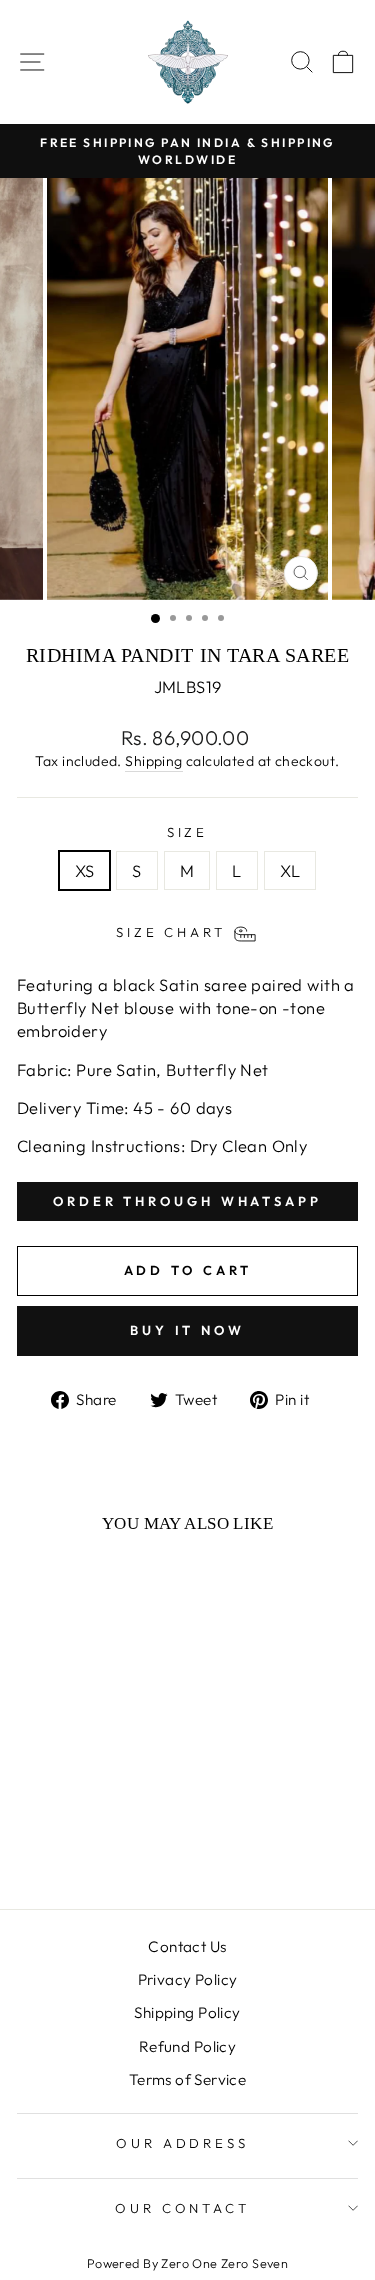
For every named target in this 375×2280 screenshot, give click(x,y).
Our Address (183, 2143)
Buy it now (187, 1330)
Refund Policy (187, 2046)
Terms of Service (188, 2079)
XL (290, 870)
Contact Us (187, 1946)
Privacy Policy (188, 1979)
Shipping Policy (187, 2012)
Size (188, 832)
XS (85, 870)
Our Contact (183, 2208)
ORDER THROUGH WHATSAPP (187, 1201)
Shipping (153, 761)
